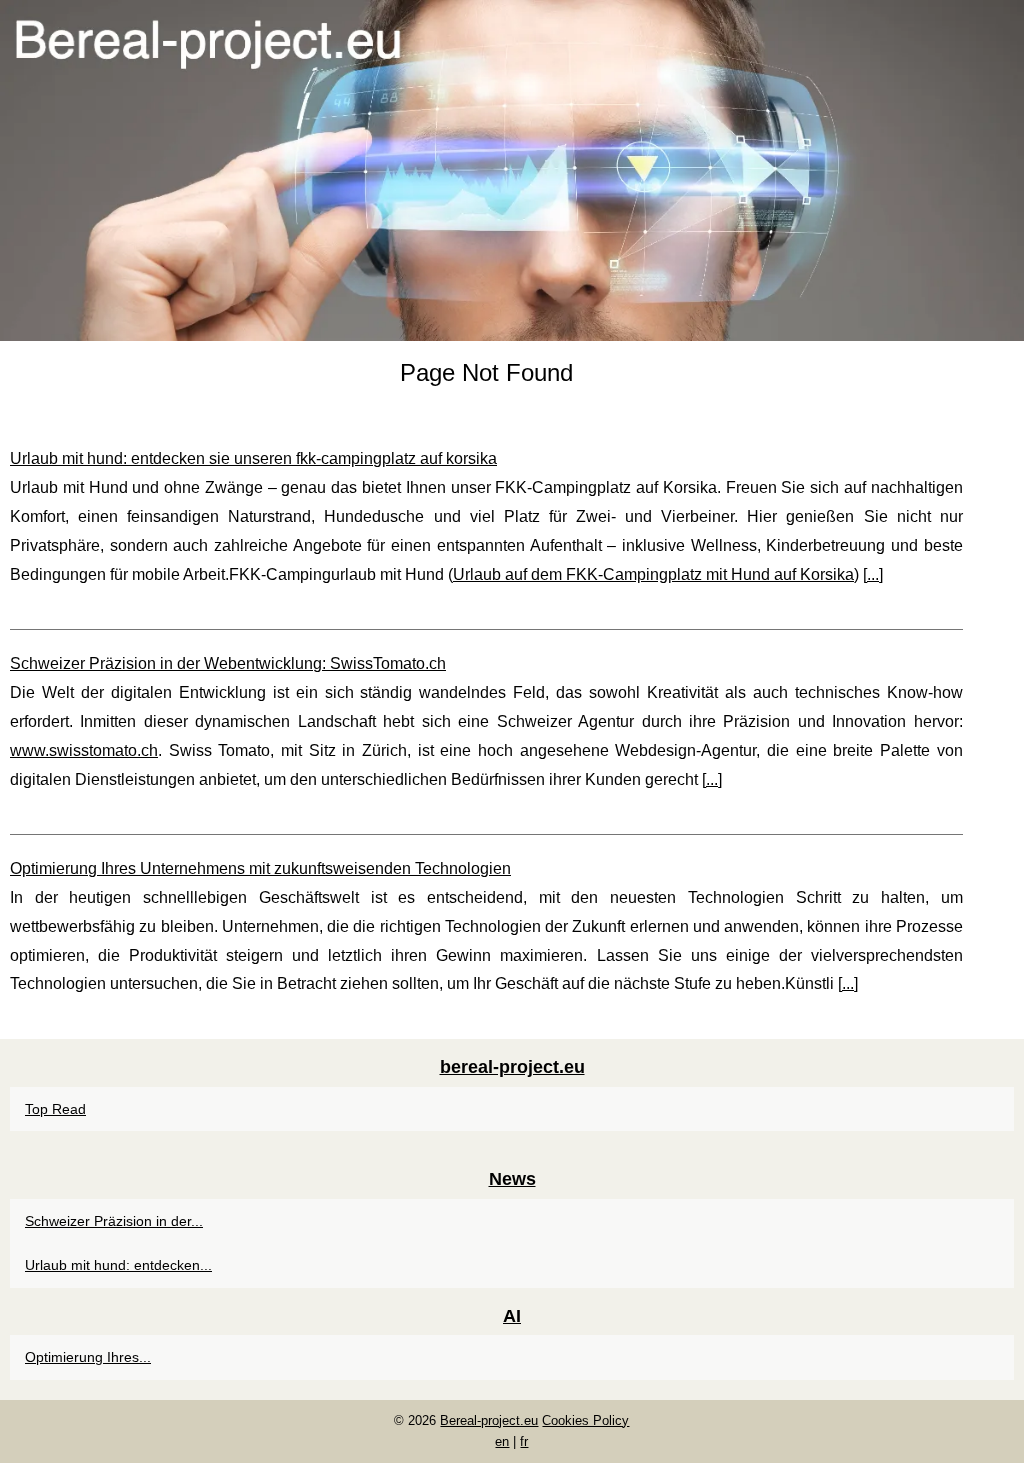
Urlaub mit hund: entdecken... (118, 1265)
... (873, 574)
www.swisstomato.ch (84, 750)
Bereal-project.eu (489, 1420)
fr (524, 1441)
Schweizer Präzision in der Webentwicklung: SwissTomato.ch (228, 663)
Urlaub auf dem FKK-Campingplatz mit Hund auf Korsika (653, 574)
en (502, 1441)
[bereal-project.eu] (512, 170)
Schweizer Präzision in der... (114, 1221)
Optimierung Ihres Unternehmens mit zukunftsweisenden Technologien (260, 868)
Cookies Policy (585, 1420)
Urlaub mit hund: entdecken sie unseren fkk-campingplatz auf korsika (253, 458)
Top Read (55, 1109)
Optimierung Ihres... (88, 1357)
